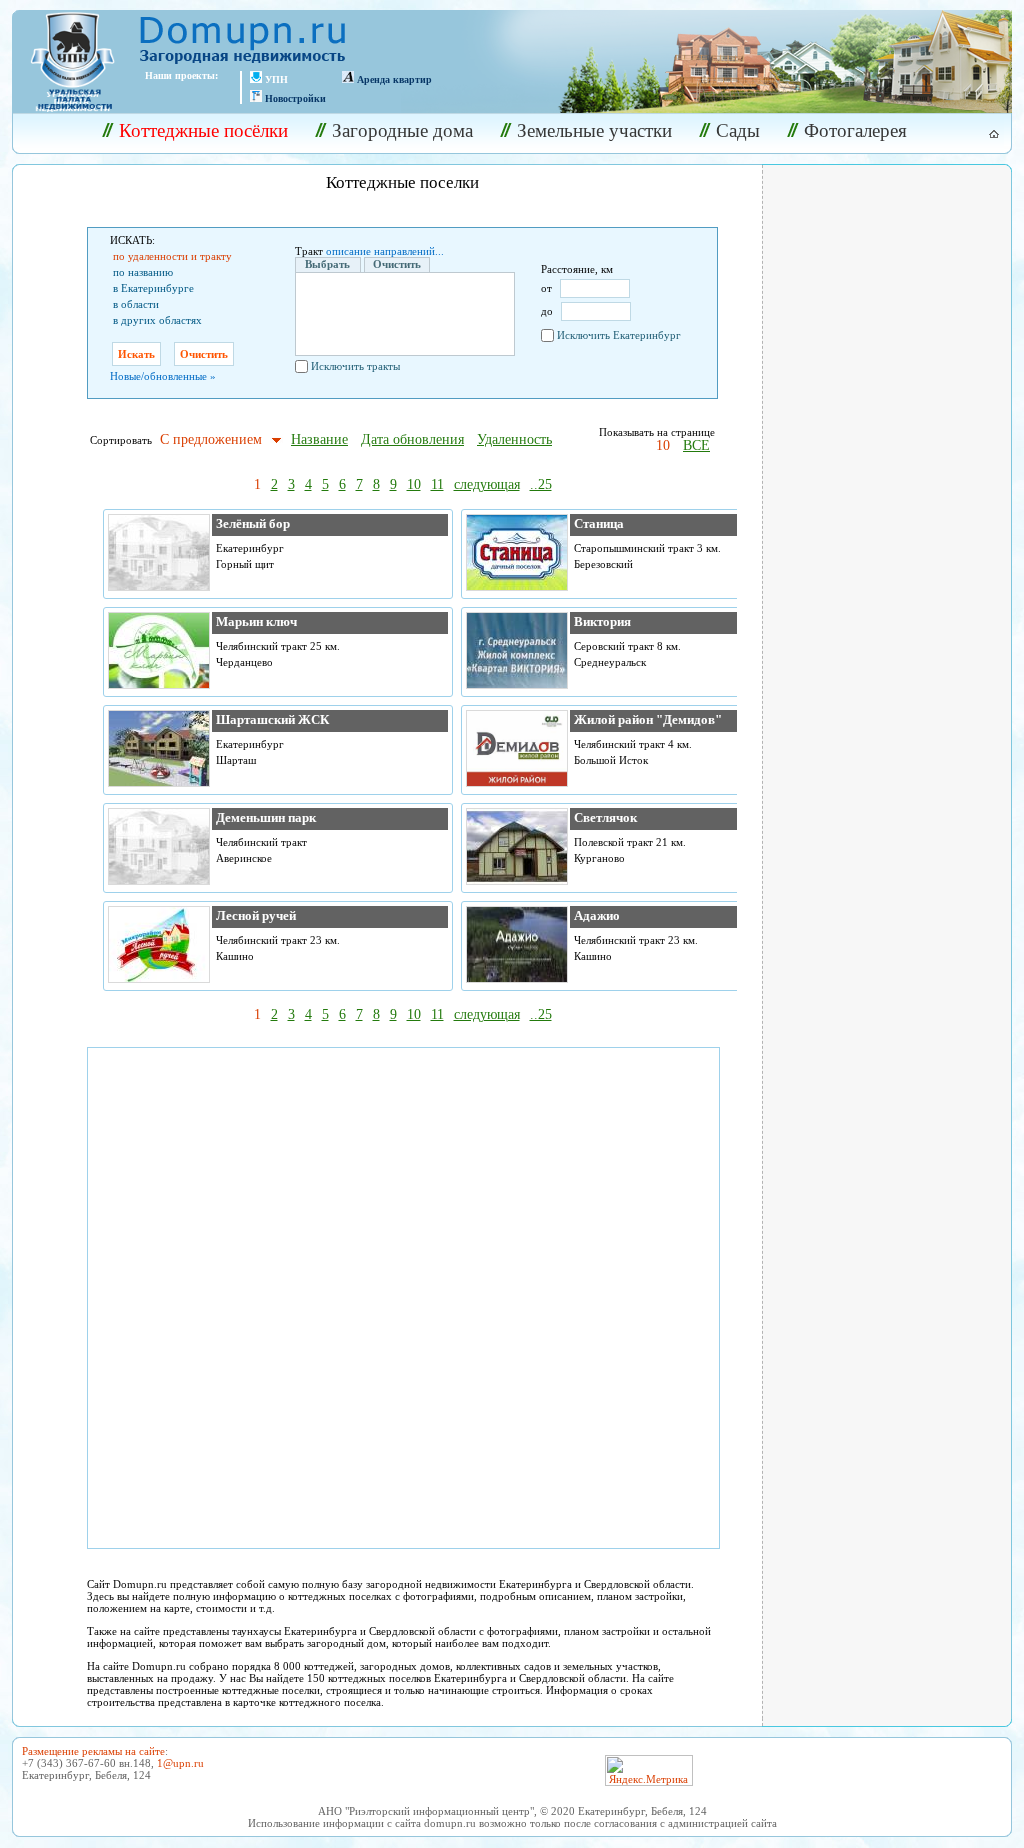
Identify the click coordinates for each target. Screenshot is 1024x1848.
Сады (738, 130)
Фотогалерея (855, 130)
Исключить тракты (355, 366)
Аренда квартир (394, 79)
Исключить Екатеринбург (619, 335)
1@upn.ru (180, 1763)
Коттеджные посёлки (203, 130)
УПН (276, 79)
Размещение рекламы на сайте (93, 1751)
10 (663, 445)
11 (437, 484)
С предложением (211, 439)
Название (319, 439)
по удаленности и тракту (172, 256)
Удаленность (514, 439)
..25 (541, 484)
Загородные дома (402, 130)
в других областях (157, 320)
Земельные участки (594, 130)
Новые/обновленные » (163, 376)
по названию (143, 272)
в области (136, 304)
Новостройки (295, 98)
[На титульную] (982, 134)
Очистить (397, 264)
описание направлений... (385, 251)
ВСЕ (696, 445)
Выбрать (327, 264)
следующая (487, 484)
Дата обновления (412, 439)
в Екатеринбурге (153, 288)
